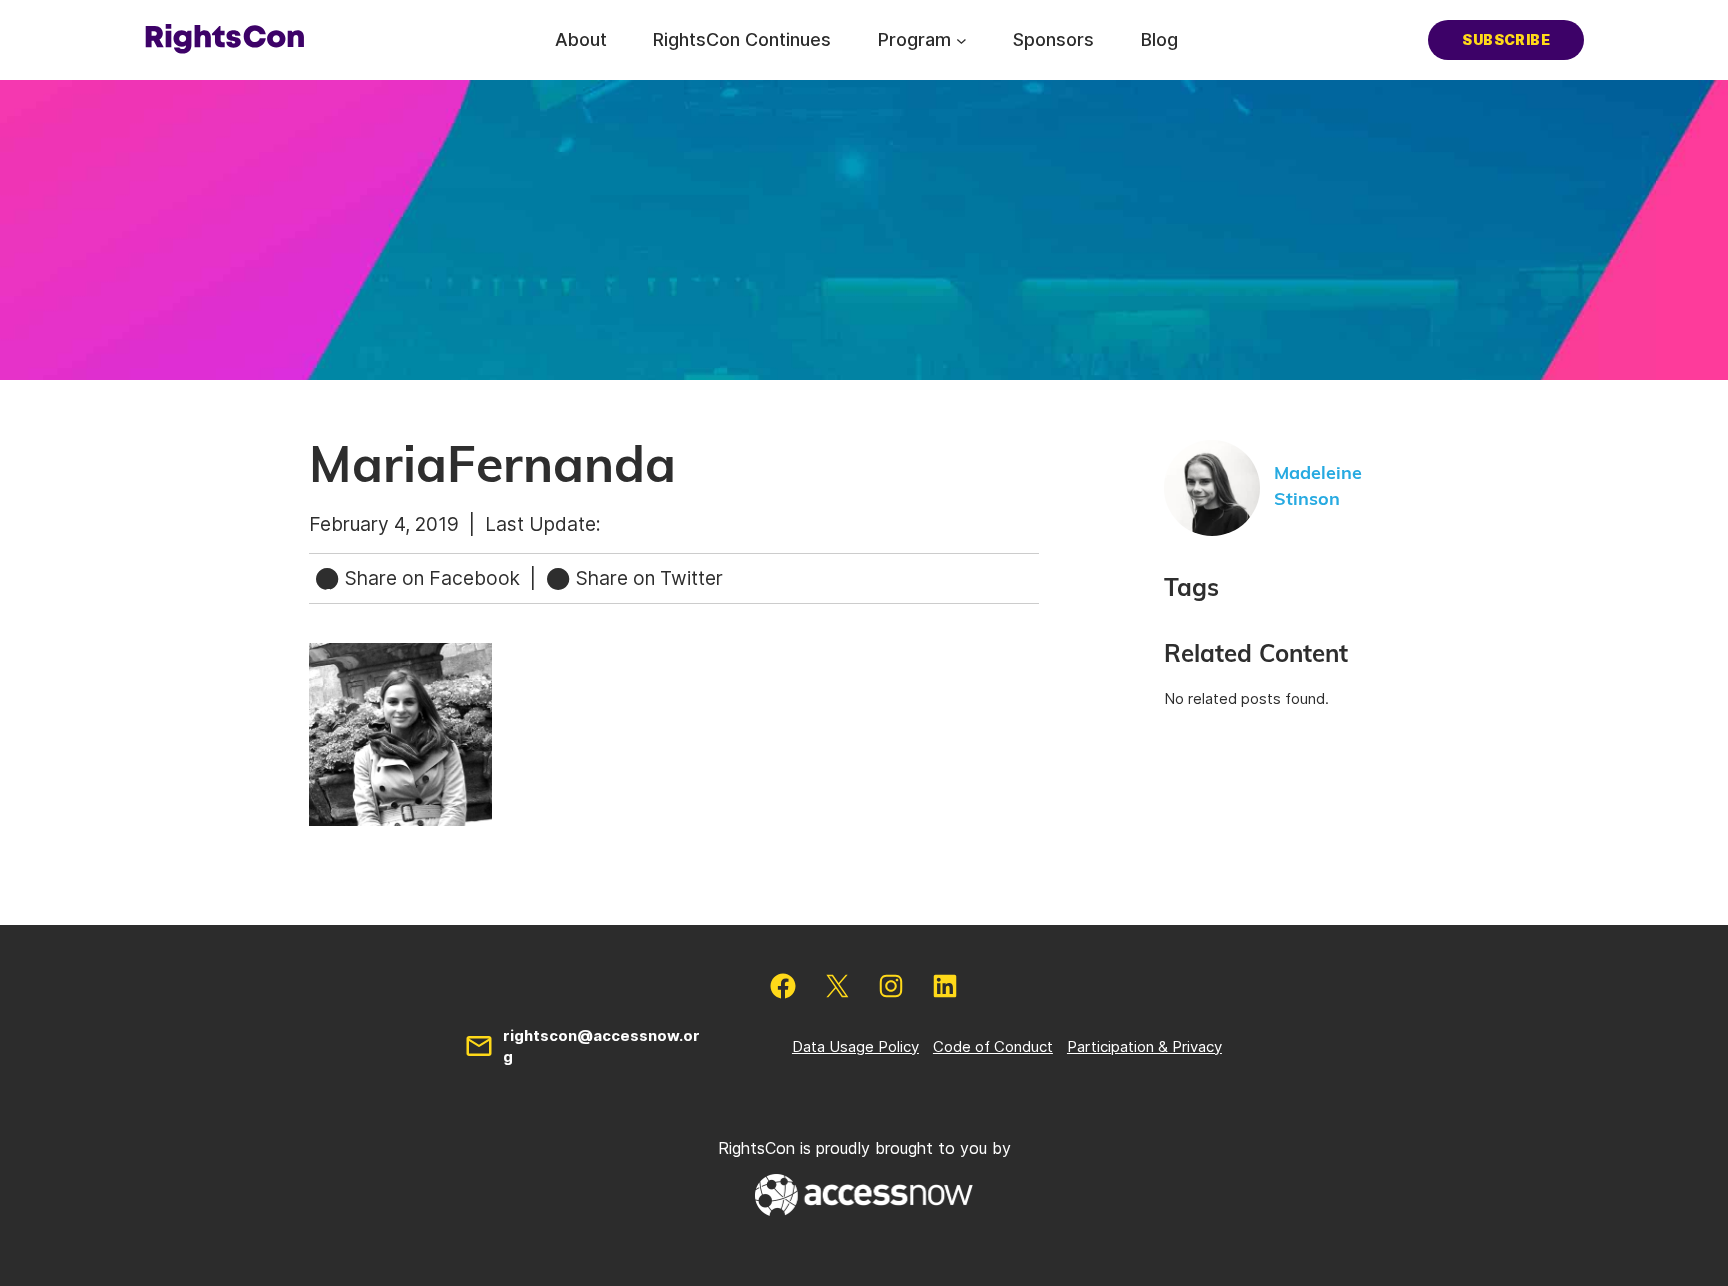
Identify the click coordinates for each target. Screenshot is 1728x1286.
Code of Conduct (993, 1046)
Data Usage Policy (855, 1046)
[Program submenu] (961, 39)
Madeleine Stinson (1318, 486)
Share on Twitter (647, 578)
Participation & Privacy (1144, 1046)
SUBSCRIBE (1506, 39)
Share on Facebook (432, 578)
